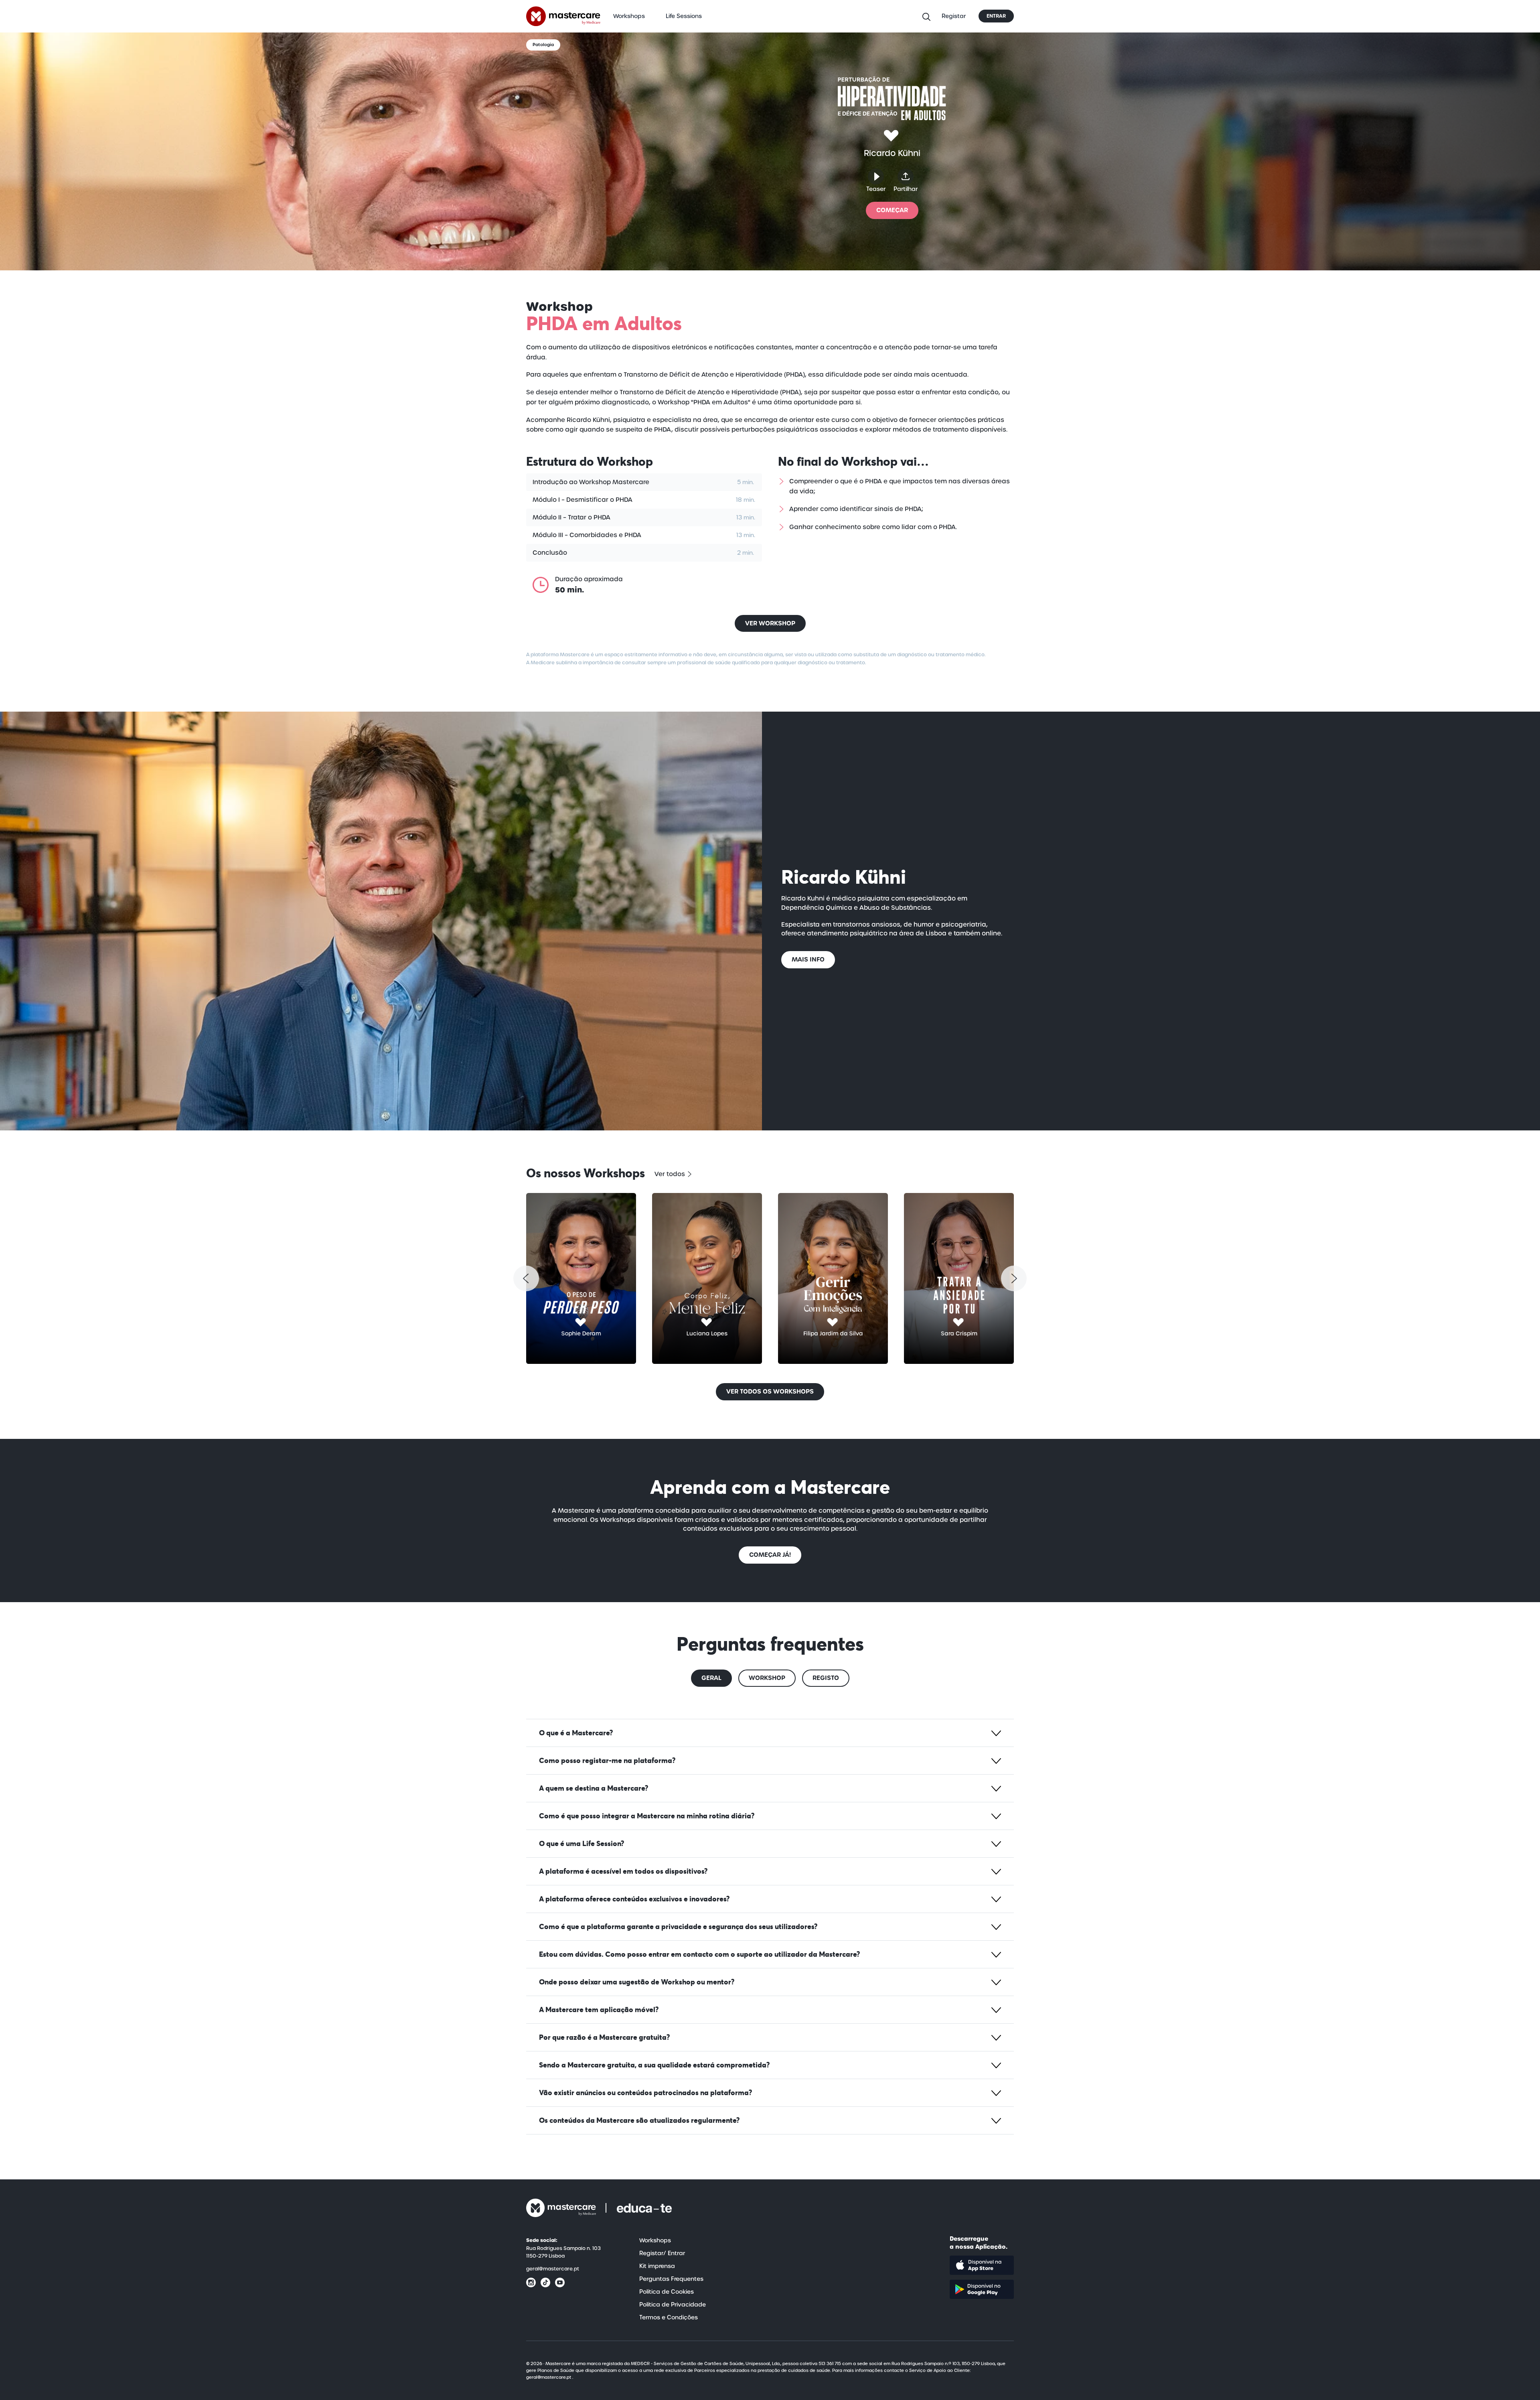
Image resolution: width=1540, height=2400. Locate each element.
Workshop (767, 1678)
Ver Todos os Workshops (770, 1391)
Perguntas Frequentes (671, 2279)
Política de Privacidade (673, 2305)
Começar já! (770, 1555)
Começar (892, 210)
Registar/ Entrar (662, 2253)
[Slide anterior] (526, 1278)
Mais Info (808, 959)
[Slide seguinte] (1014, 1278)
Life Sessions (684, 16)
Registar (954, 16)
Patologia (543, 45)
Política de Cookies (667, 2292)
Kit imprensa (657, 2266)
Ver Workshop (770, 623)
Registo (826, 1678)
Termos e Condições (669, 2317)
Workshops (629, 16)
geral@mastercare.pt (553, 2269)
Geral (711, 1678)
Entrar (996, 16)
